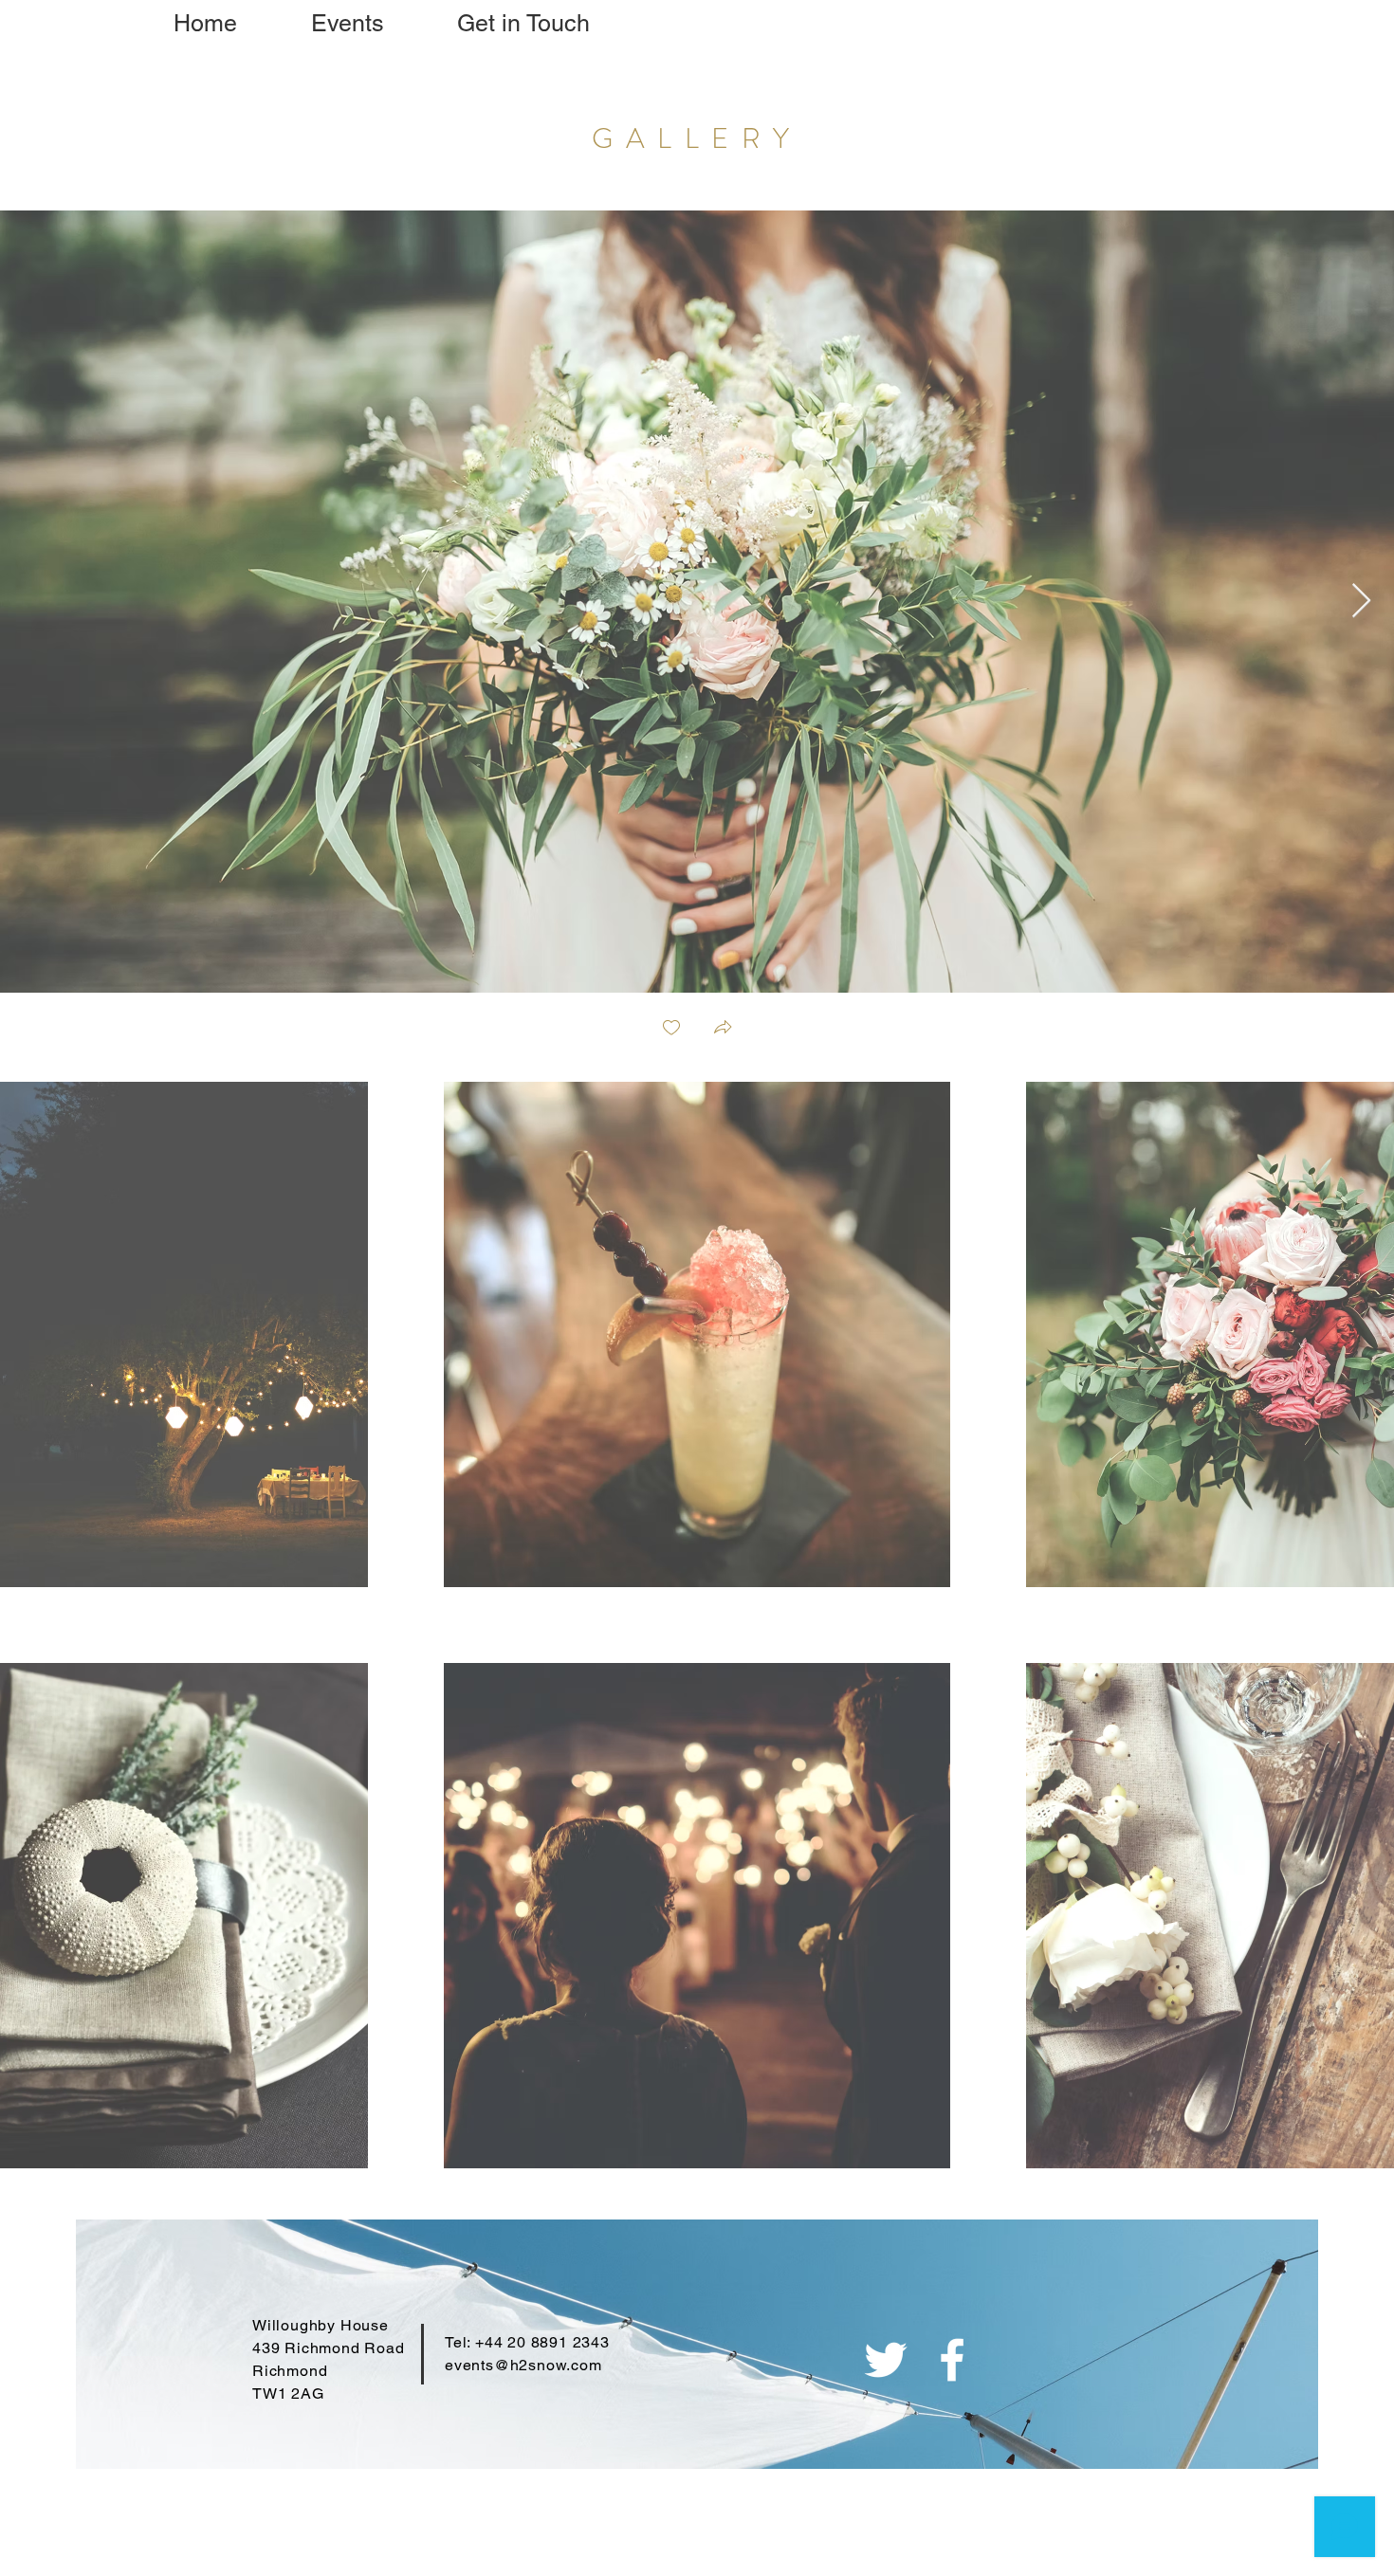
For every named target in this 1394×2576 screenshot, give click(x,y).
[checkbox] (671, 1029)
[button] (723, 1029)
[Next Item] (1361, 602)
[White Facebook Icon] (952, 2360)
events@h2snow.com (523, 2365)
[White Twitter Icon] (886, 2360)
